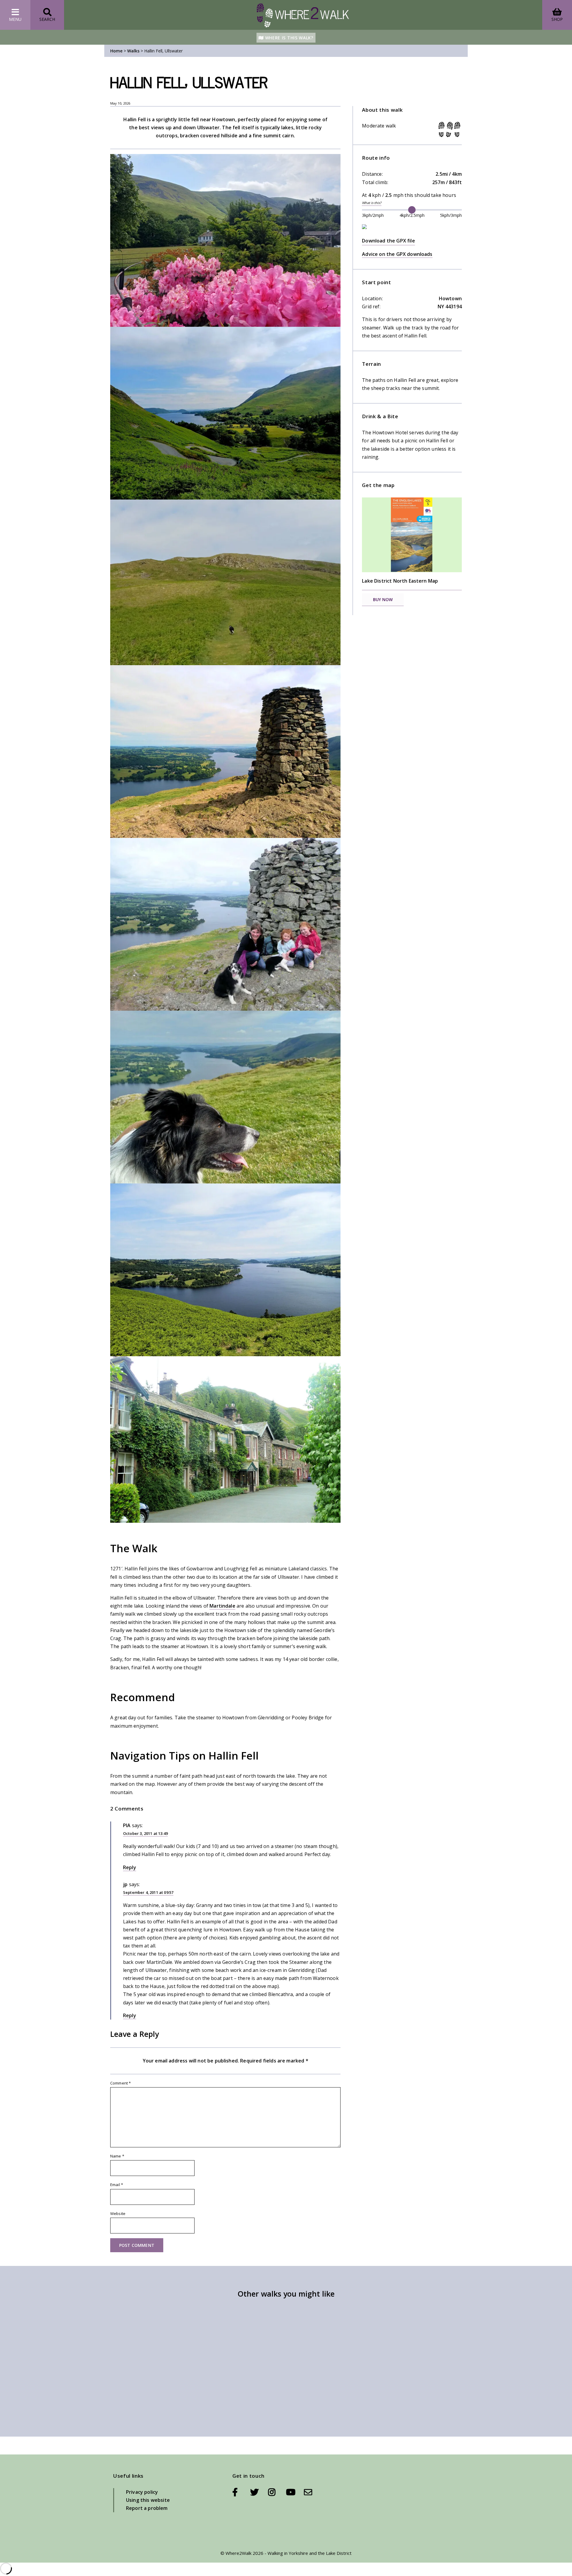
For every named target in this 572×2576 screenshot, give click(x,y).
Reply (130, 1867)
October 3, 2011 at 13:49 (145, 1833)
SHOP (557, 19)
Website (118, 2213)
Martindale (222, 1606)
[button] (225, 240)
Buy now (383, 599)
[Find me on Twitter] (259, 2492)
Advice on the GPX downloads (397, 254)
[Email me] (308, 2492)
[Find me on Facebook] (241, 2492)
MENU (15, 19)
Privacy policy (142, 2492)
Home (116, 51)
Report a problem (147, 2508)
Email (117, 2185)
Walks (133, 51)
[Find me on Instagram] (277, 2492)
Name (117, 2156)
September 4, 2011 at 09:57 (148, 1892)
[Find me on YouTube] (295, 2492)
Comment (121, 2083)
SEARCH (47, 19)
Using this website (148, 2500)
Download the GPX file (388, 241)
